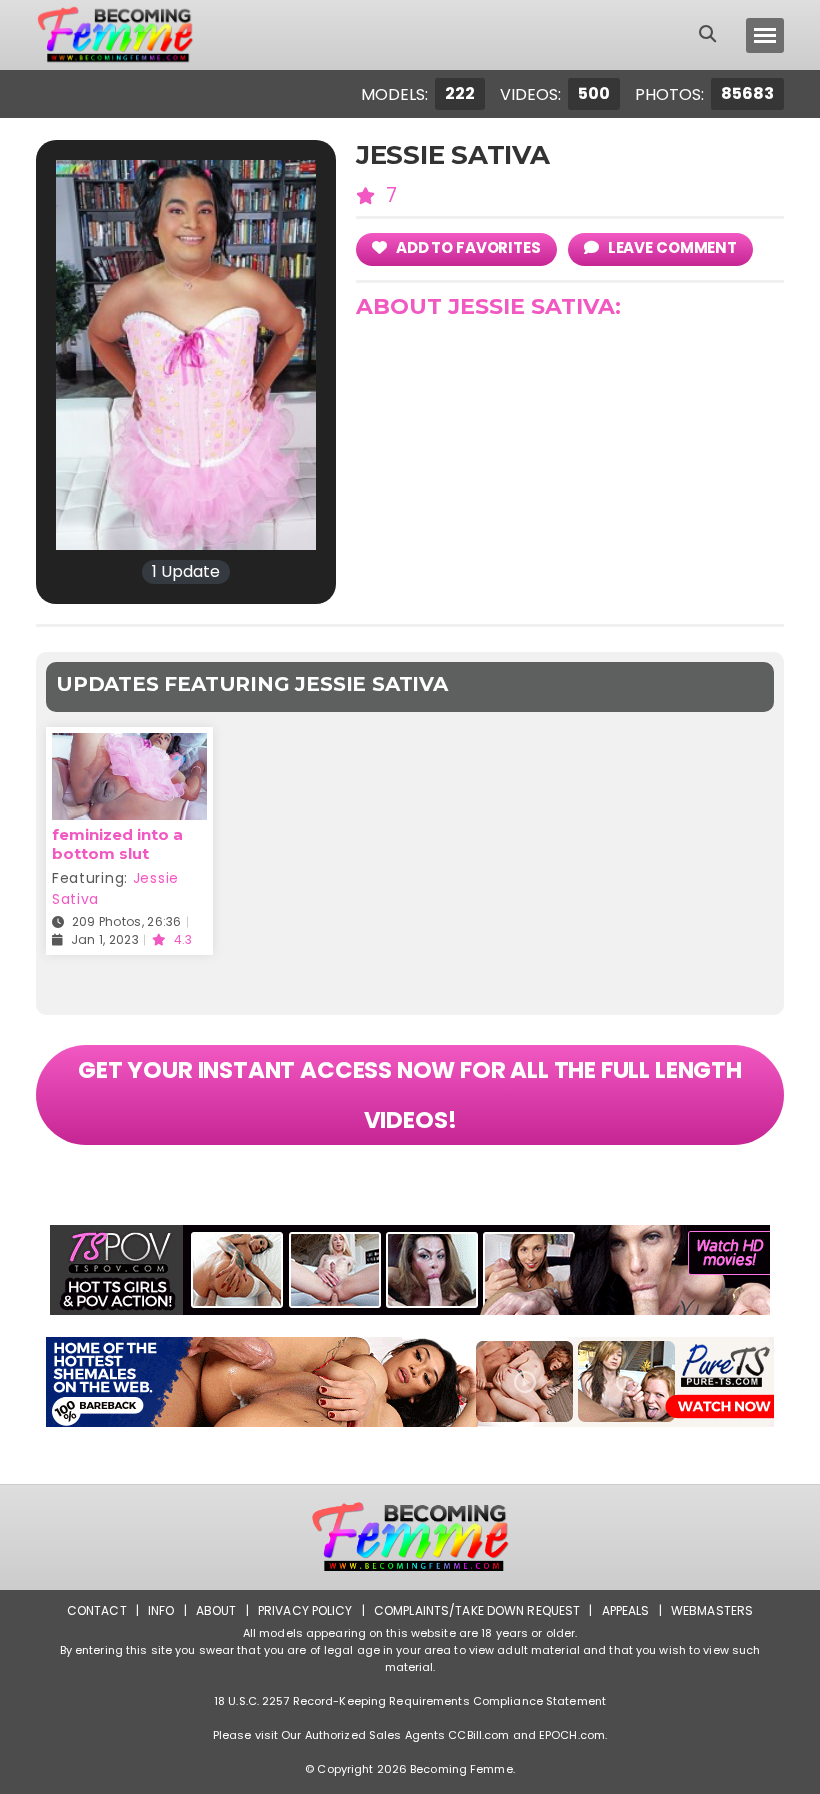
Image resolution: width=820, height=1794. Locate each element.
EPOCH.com (572, 1735)
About (216, 1610)
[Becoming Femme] (115, 35)
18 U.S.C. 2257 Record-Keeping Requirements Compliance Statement (410, 1701)
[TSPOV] (410, 1270)
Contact (97, 1610)
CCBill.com (478, 1735)
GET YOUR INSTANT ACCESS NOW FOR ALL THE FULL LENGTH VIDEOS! (410, 1095)
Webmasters (712, 1610)
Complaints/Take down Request (477, 1610)
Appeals (626, 1610)
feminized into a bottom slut (117, 844)
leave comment (671, 247)
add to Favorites (467, 247)
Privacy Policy (305, 1610)
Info (161, 1610)
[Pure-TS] (410, 1382)
